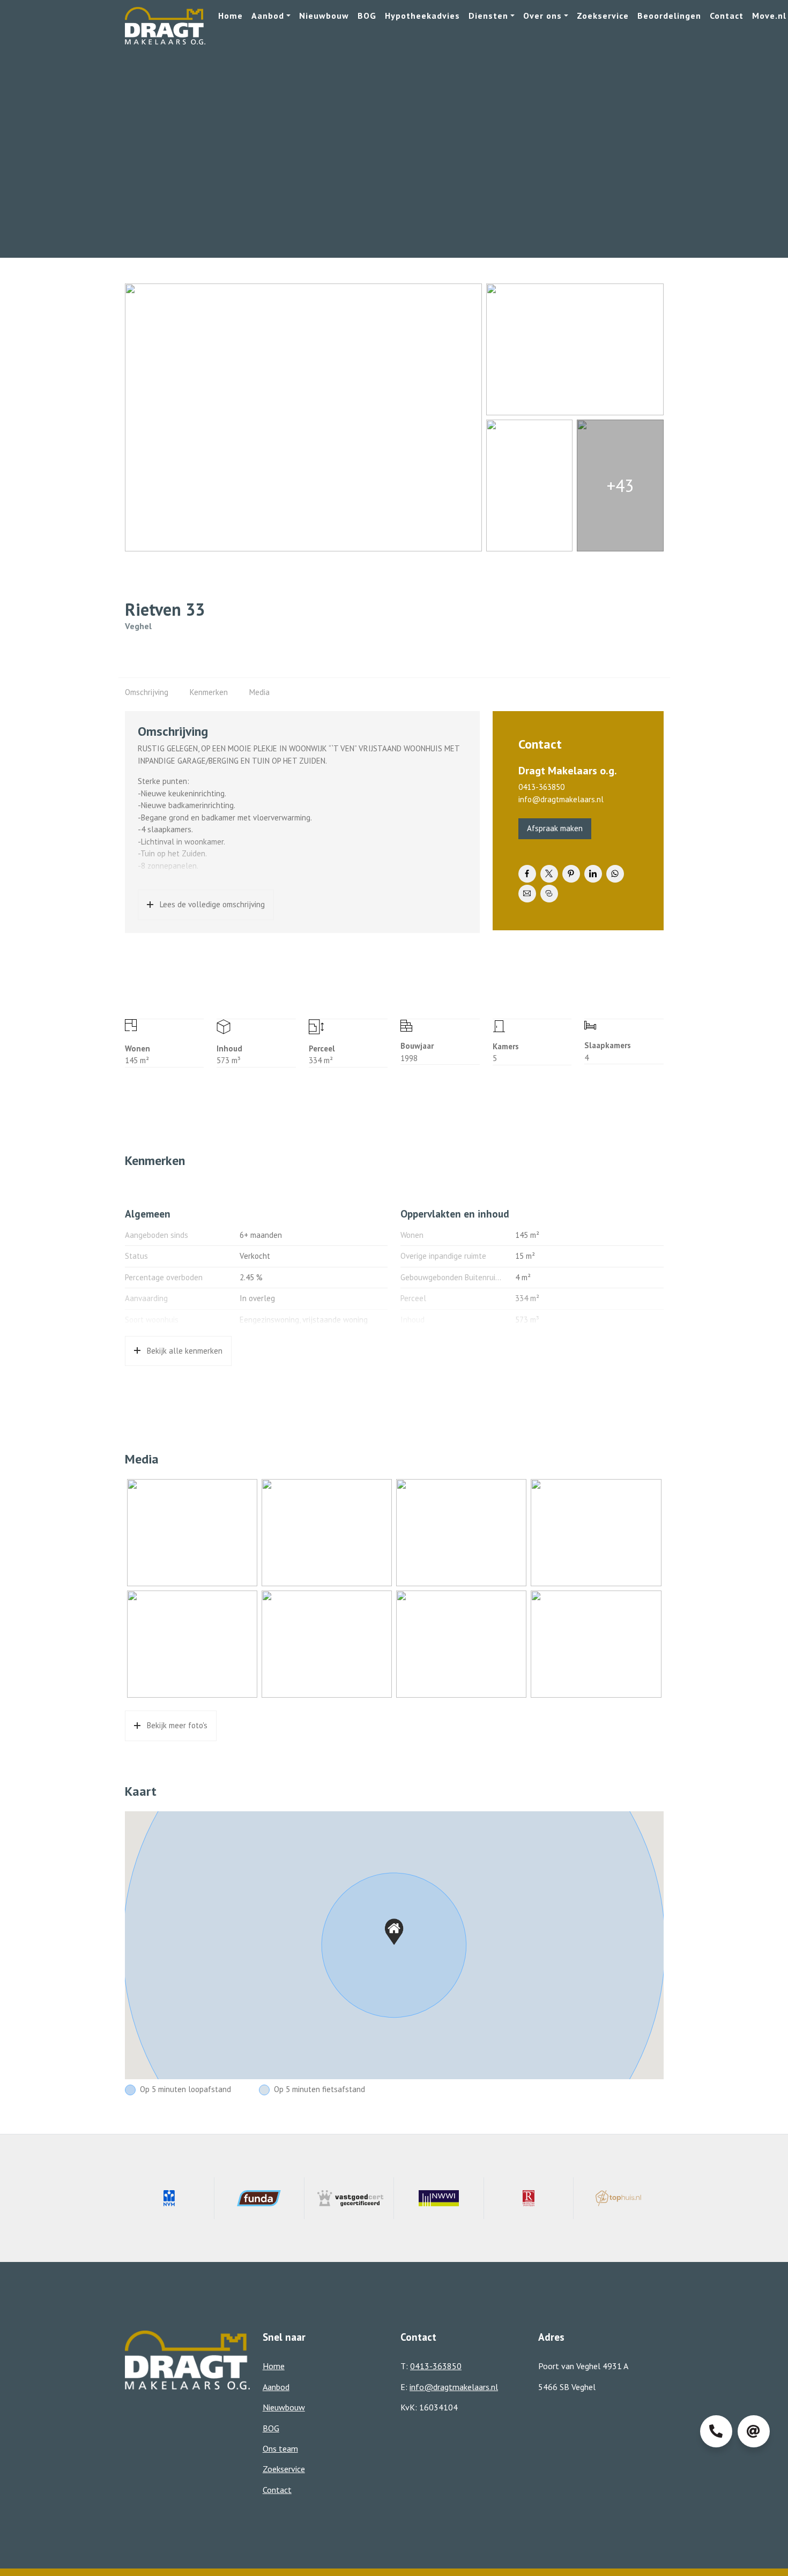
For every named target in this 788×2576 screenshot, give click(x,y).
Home (231, 16)
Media (259, 692)
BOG (367, 16)
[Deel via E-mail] (527, 894)
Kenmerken (209, 692)
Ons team (280, 2448)
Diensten (488, 16)
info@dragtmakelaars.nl (561, 799)
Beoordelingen (669, 16)
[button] (394, 1932)
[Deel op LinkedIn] (593, 874)
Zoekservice (603, 16)
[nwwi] (439, 2198)
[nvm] (170, 2198)
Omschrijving (147, 692)
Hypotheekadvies (422, 16)
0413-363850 (541, 787)
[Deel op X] (549, 874)
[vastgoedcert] (350, 2198)
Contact (727, 16)
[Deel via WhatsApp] (615, 874)
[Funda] (259, 2198)
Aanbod (268, 16)
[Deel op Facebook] (527, 874)
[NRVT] (529, 2198)
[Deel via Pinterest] (571, 874)
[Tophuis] (619, 2198)
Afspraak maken (555, 828)
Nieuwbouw (324, 16)
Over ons (542, 16)
